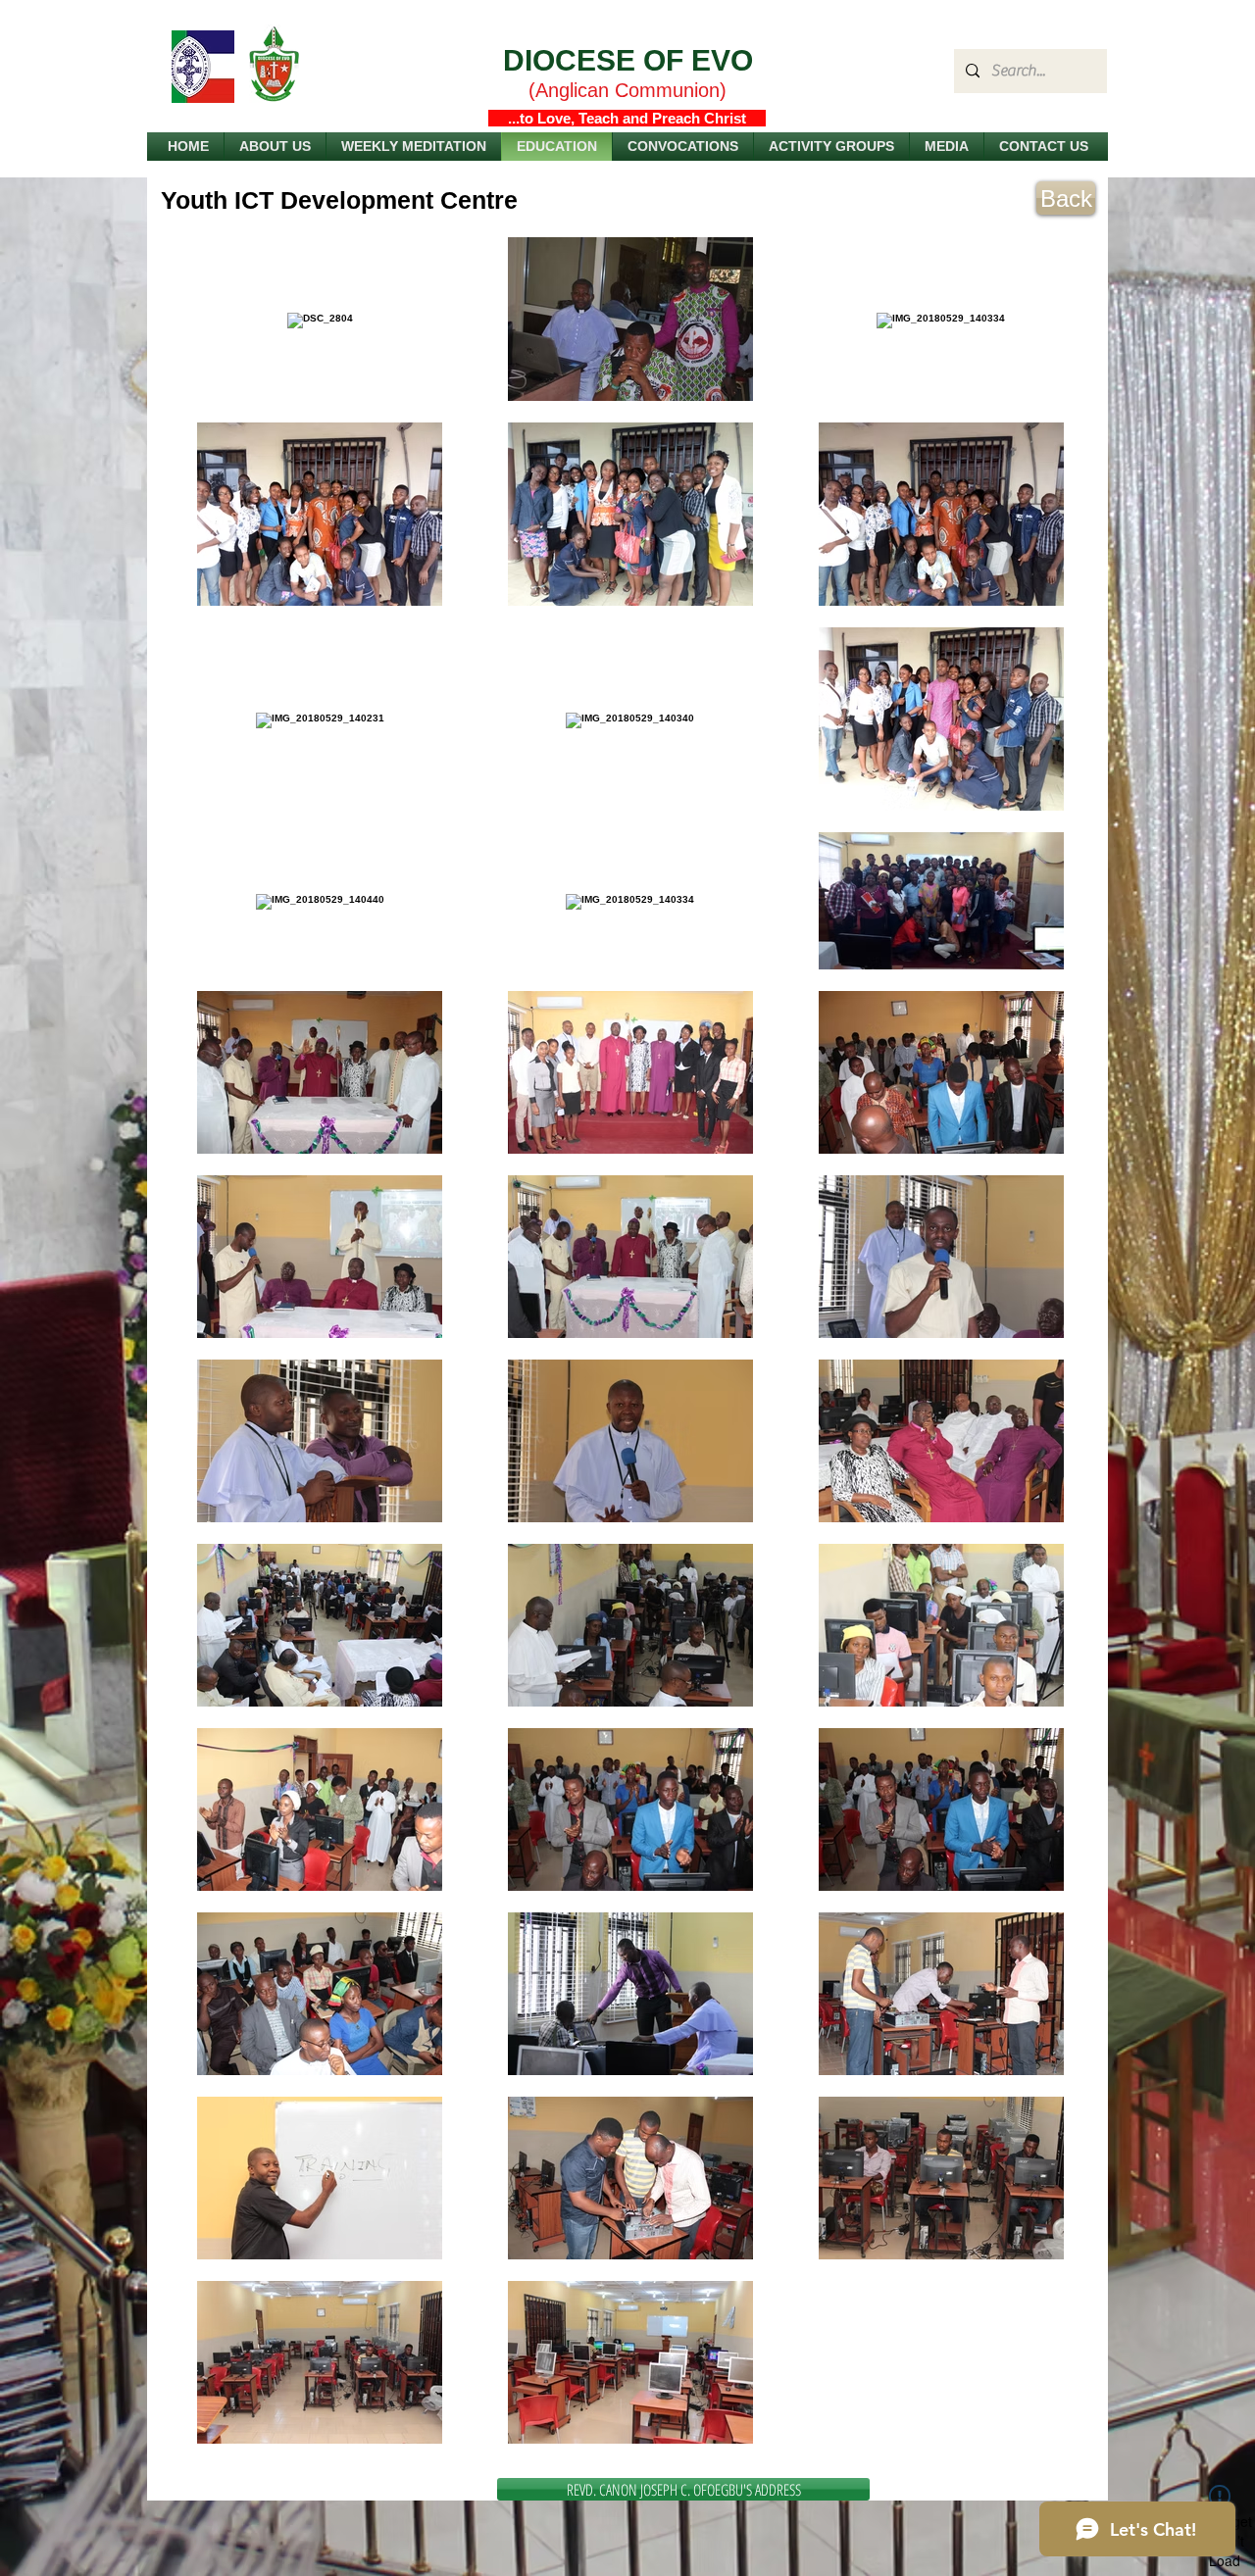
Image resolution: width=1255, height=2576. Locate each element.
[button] (683, 147)
